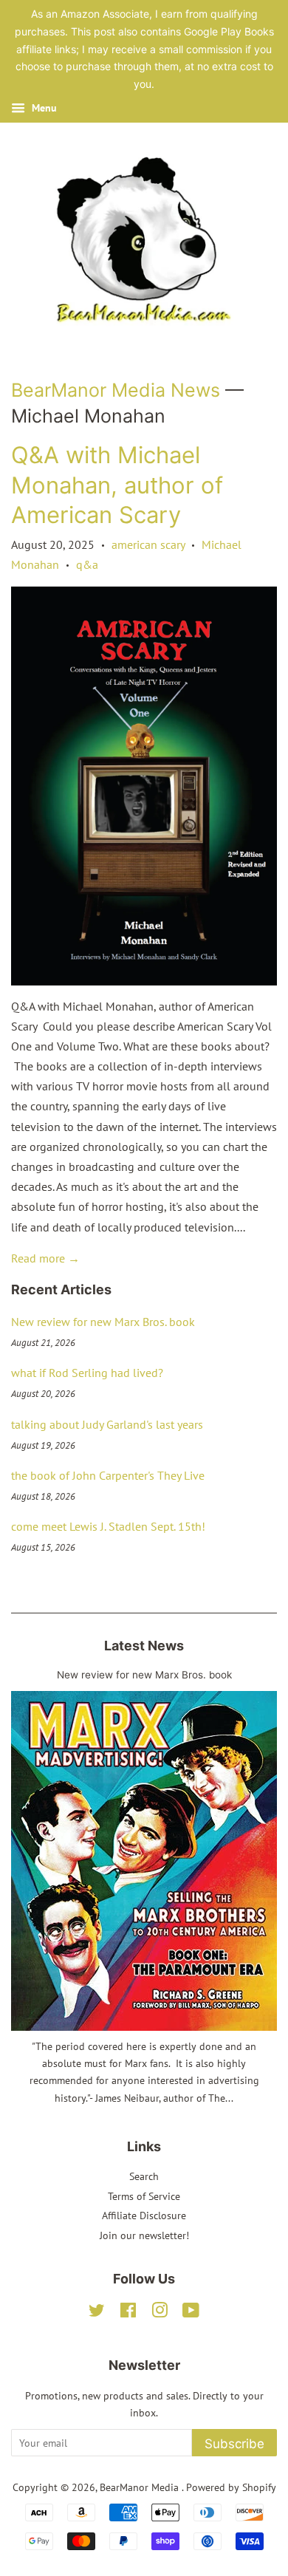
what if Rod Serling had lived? (87, 1373)
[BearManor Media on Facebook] (128, 2313)
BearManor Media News (116, 390)
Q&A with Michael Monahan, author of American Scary (117, 485)
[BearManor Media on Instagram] (160, 2313)
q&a (87, 564)
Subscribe (234, 2444)
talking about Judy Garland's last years (107, 1424)
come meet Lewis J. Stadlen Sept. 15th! (108, 1526)
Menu (43, 108)
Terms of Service (144, 2196)
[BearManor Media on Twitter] (97, 2313)
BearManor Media (141, 2487)
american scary (148, 544)
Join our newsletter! (144, 2235)
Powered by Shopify (231, 2487)
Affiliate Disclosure (144, 2215)
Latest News (144, 1646)
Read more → (45, 1258)
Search (144, 2176)
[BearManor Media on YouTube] (191, 2313)
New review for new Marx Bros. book (103, 1322)
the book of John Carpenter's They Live (108, 1475)
